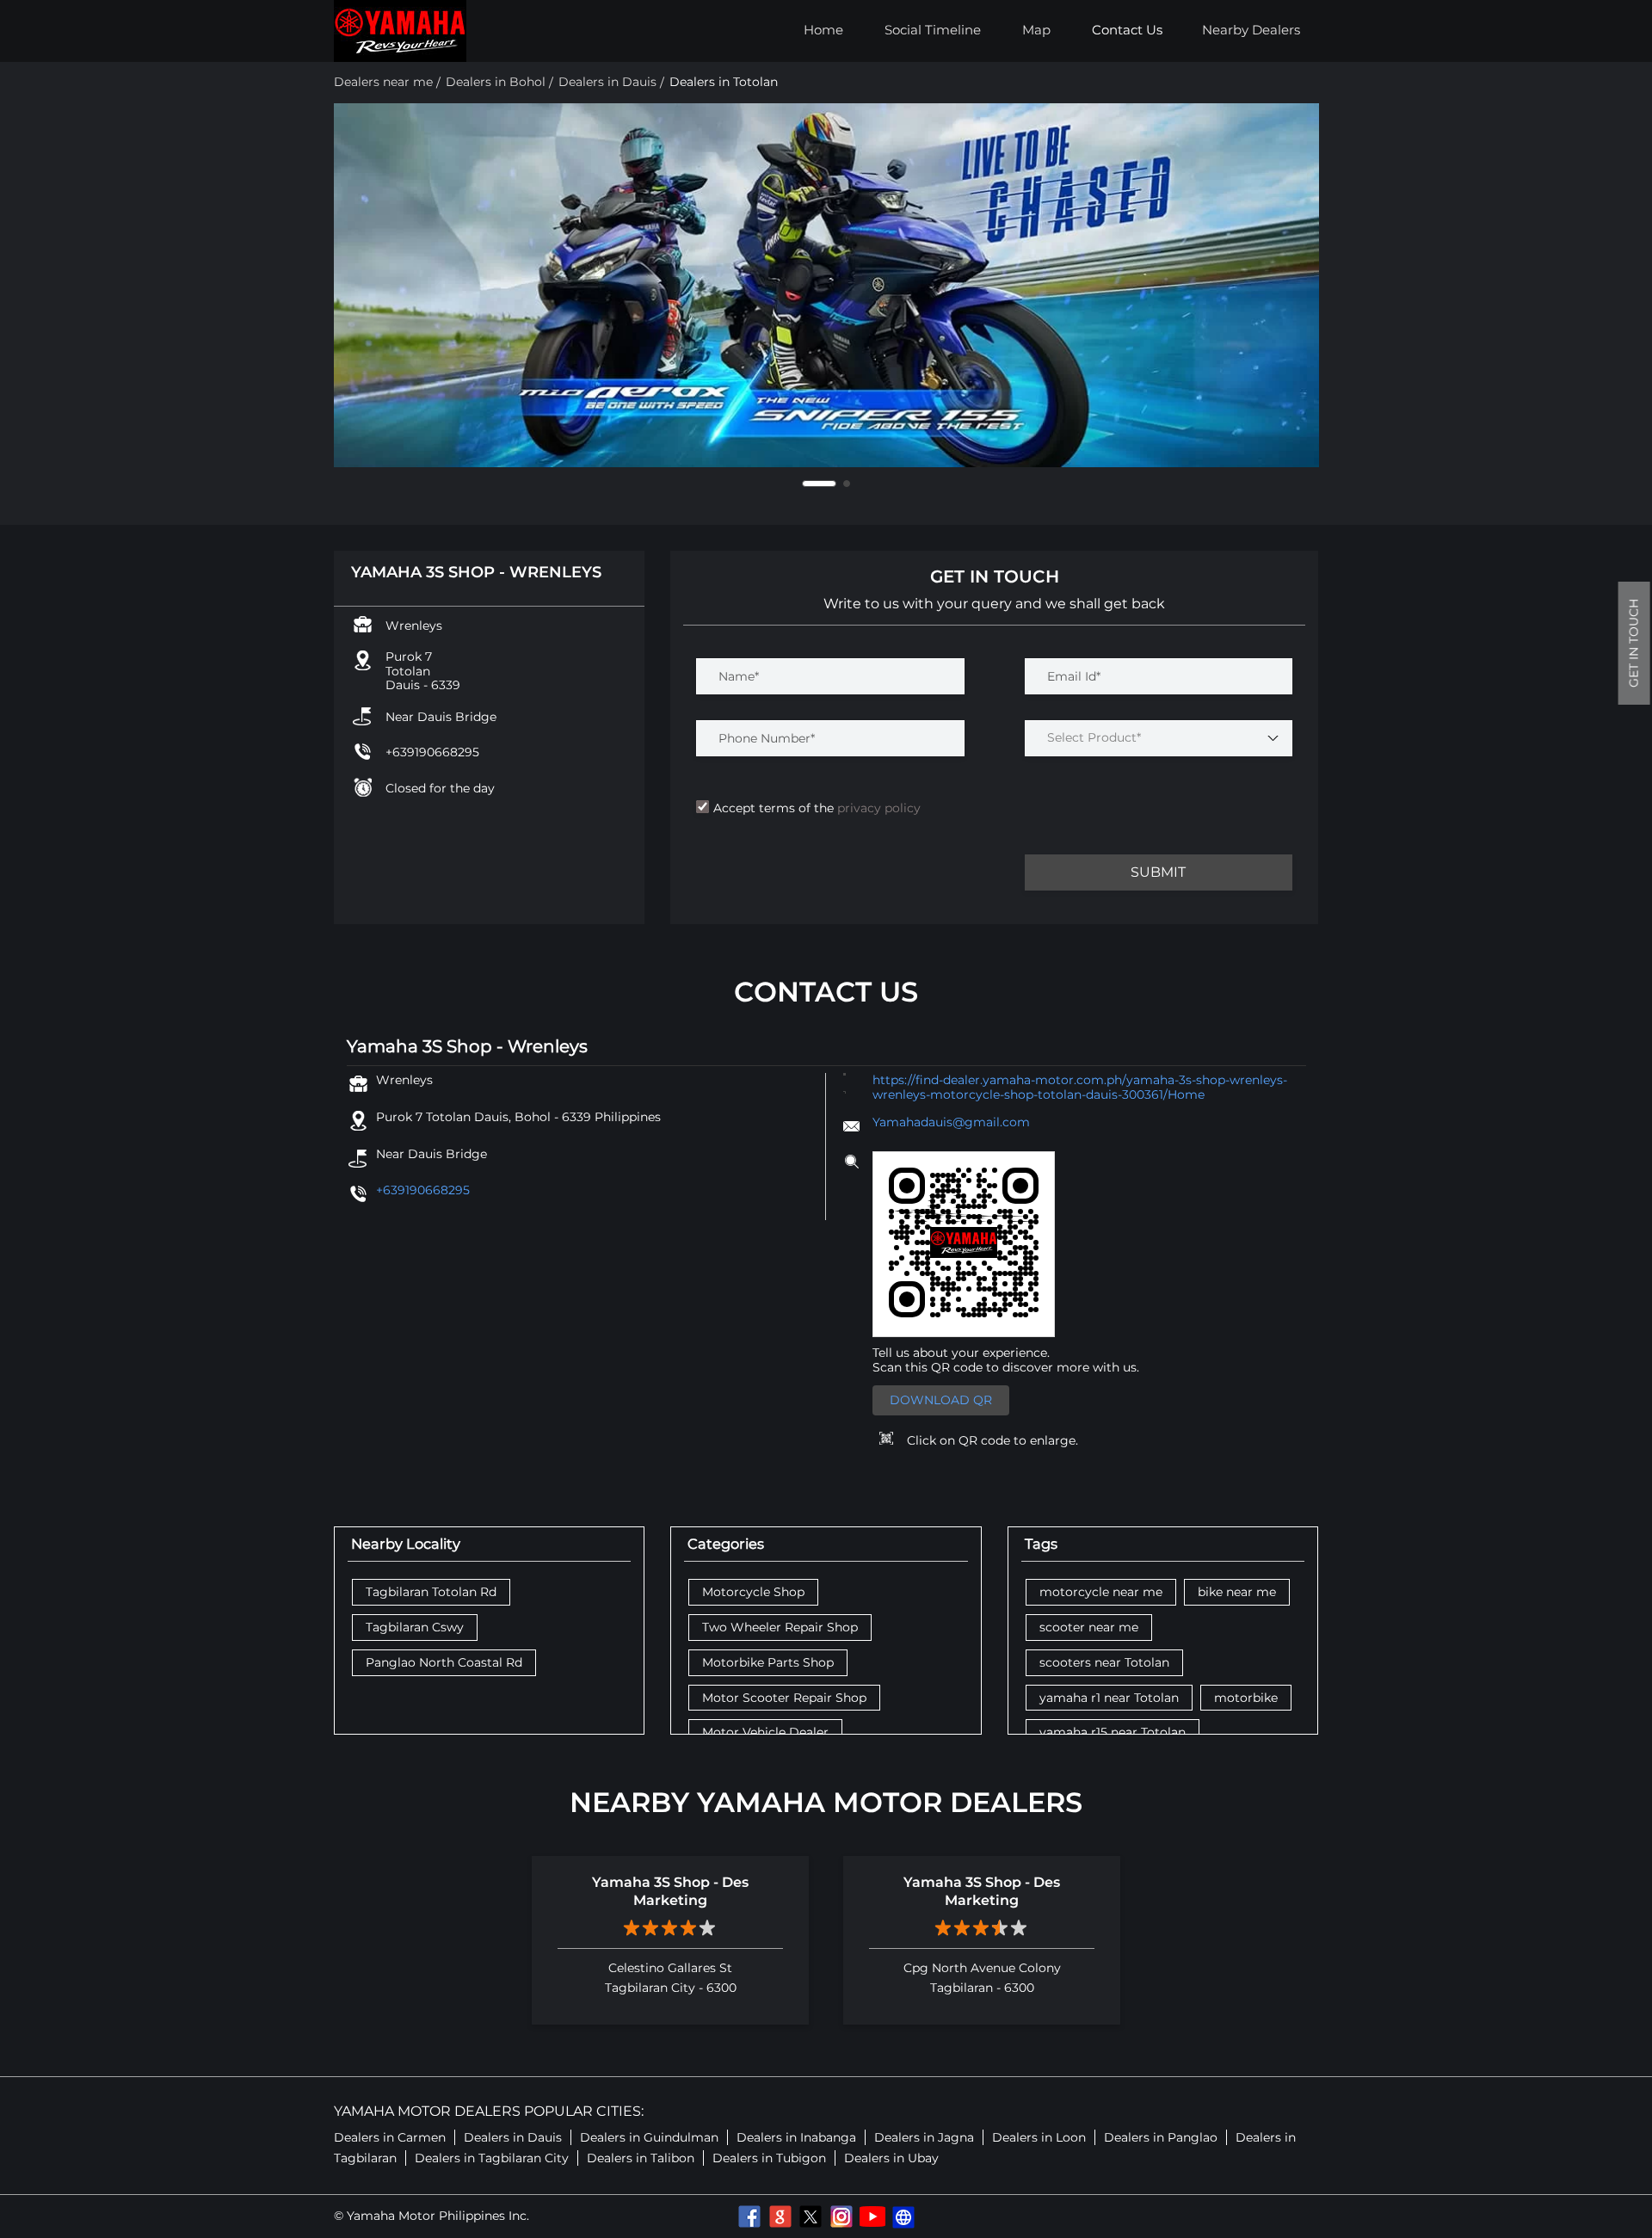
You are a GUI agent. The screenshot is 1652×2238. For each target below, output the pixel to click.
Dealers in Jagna (924, 2137)
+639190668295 (432, 752)
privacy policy (877, 808)
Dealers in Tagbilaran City (492, 2158)
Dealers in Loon (1039, 2137)
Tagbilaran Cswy (415, 1628)
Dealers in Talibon (641, 2158)
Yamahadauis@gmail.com (951, 1122)
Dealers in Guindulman (649, 2137)
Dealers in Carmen (390, 2137)
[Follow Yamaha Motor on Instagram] (841, 2216)
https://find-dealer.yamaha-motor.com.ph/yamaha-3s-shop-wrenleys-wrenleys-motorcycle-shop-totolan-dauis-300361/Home (1080, 1087)
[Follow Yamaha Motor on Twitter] (811, 2216)
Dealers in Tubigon (769, 2158)
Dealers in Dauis (513, 2137)
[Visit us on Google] (780, 2216)
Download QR (941, 1400)
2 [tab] (847, 484)
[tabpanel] (826, 285)
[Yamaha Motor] (400, 31)
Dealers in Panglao (1161, 2137)
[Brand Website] (903, 2216)
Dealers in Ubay (891, 2158)
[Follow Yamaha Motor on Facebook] (749, 2216)
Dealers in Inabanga (796, 2137)
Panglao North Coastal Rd (444, 1663)
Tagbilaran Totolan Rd (431, 1592)
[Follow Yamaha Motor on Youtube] (872, 2216)
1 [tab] (819, 484)
